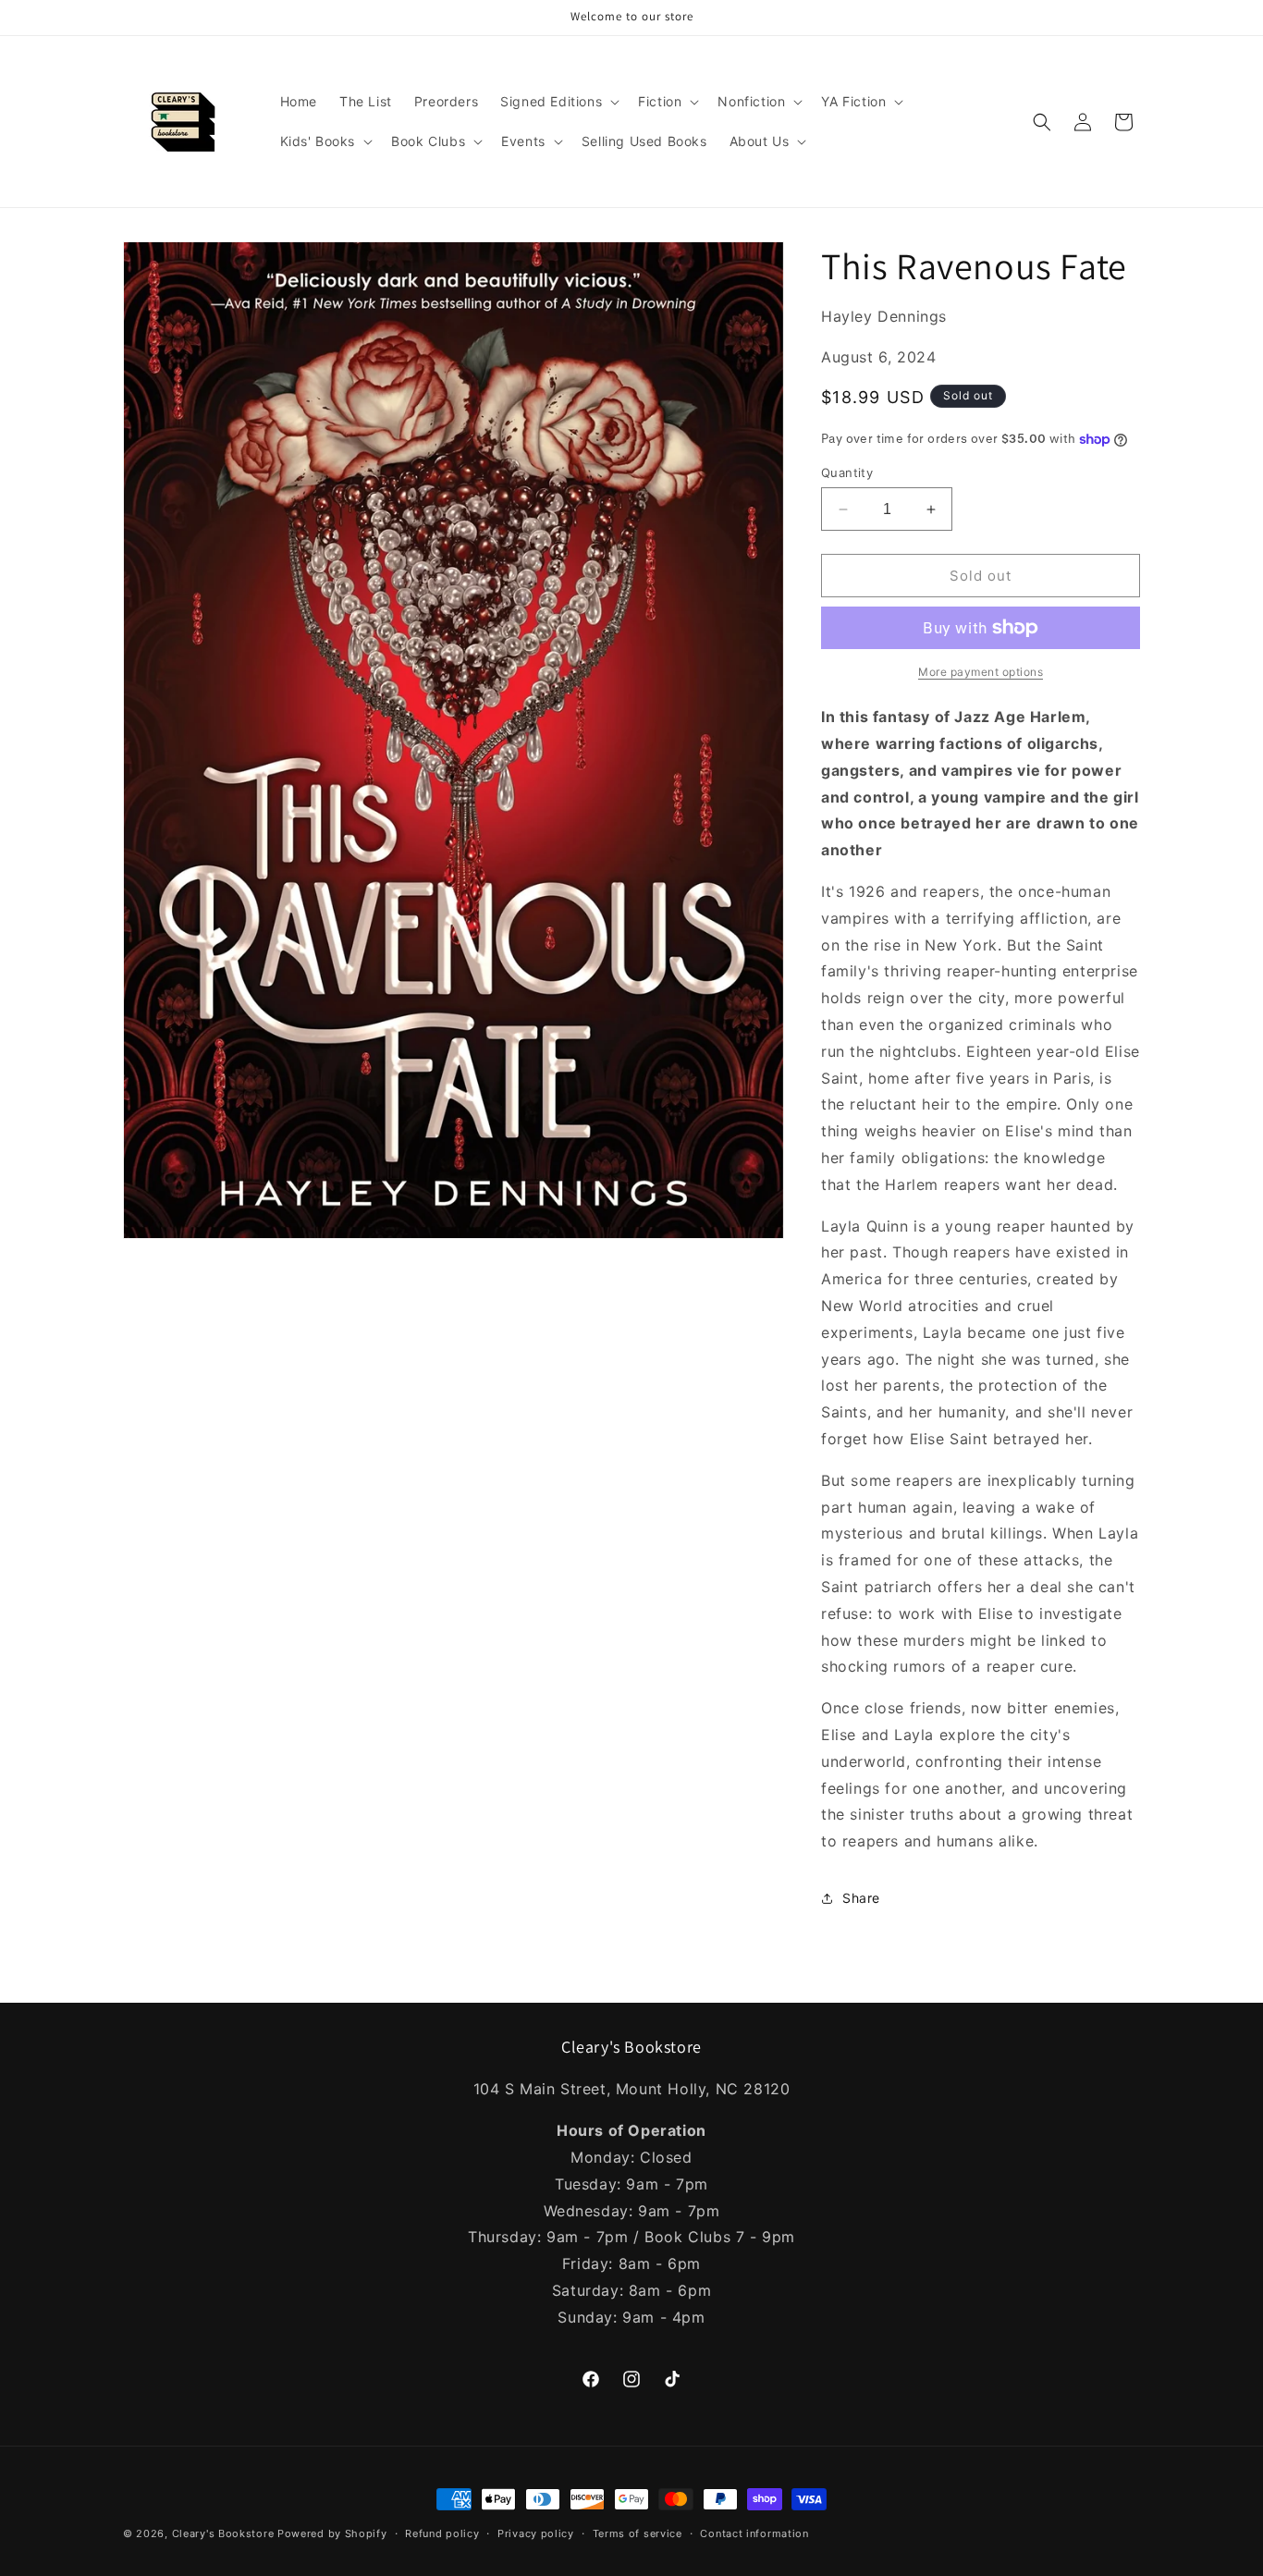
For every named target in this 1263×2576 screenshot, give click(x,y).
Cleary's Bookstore (223, 2533)
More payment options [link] (981, 672)
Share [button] (861, 1898)
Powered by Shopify (332, 2533)
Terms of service (638, 2533)
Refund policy (442, 2533)
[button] (558, 102)
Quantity (847, 472)
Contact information (754, 2533)
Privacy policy (536, 2533)
